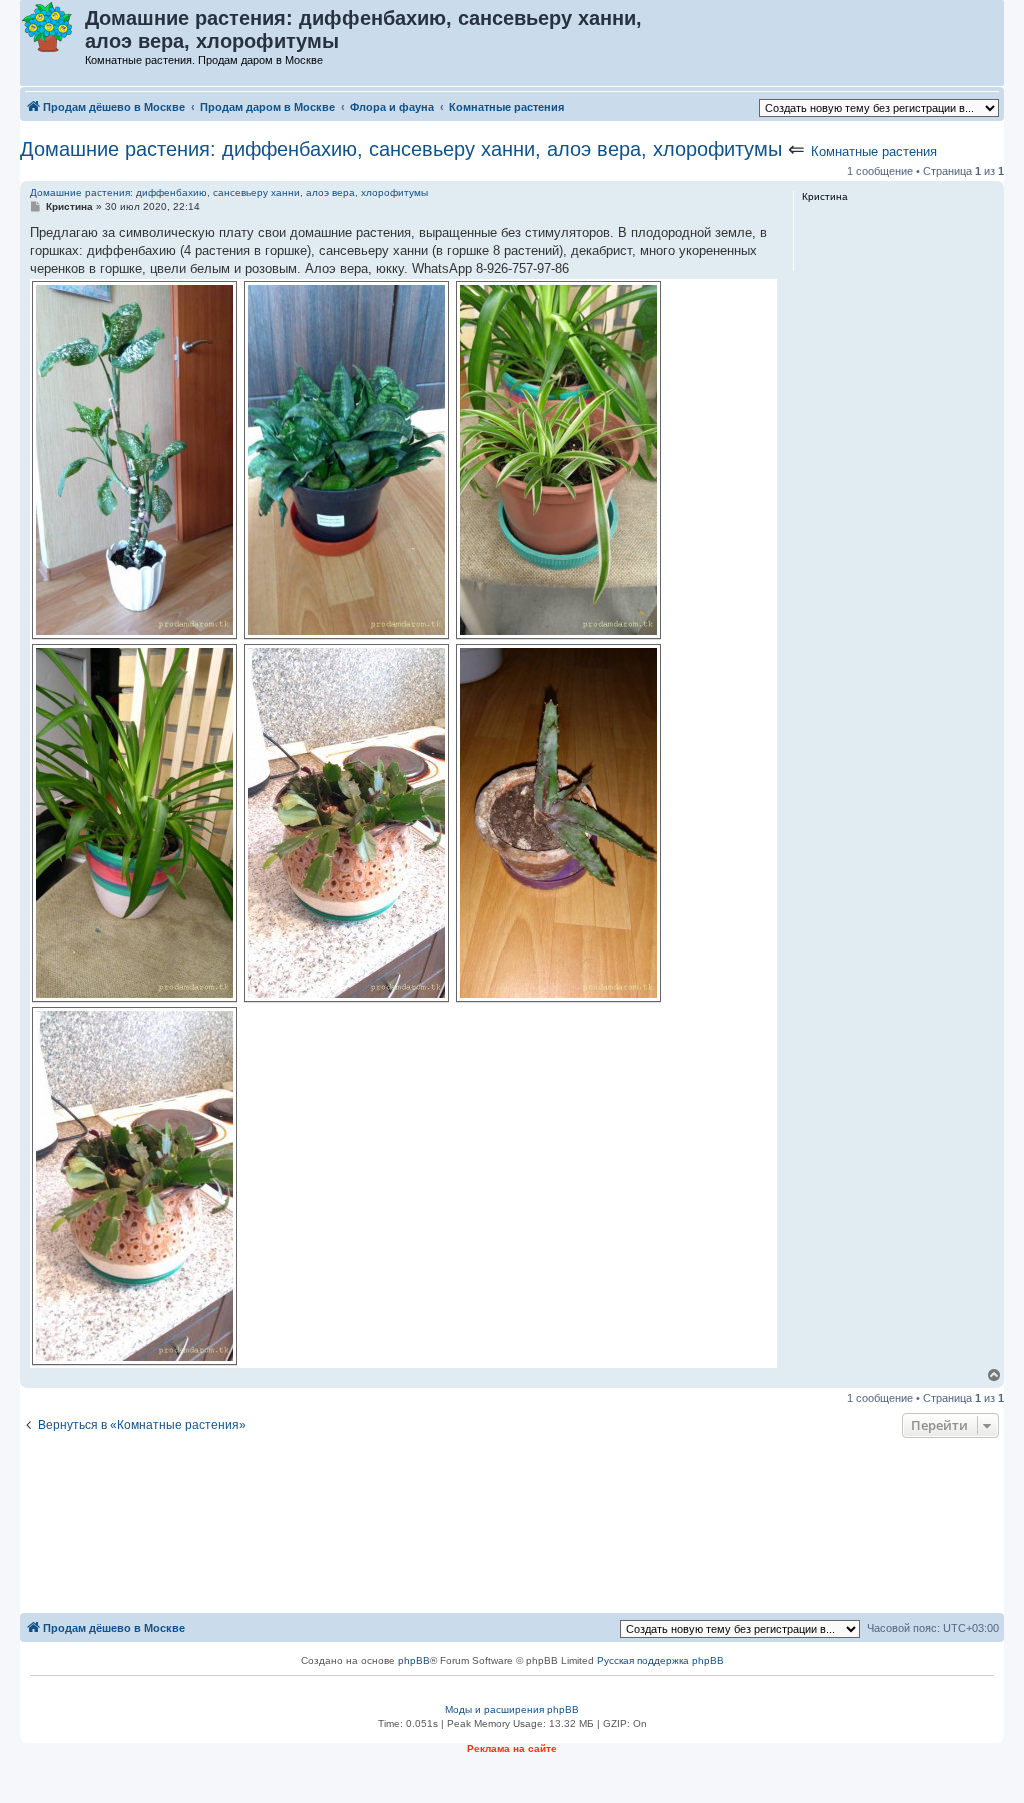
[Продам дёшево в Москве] (53, 28)
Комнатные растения (874, 151)
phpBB (414, 1660)
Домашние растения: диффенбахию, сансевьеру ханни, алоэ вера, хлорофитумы (401, 149)
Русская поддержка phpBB (660, 1660)
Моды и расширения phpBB (512, 1709)
